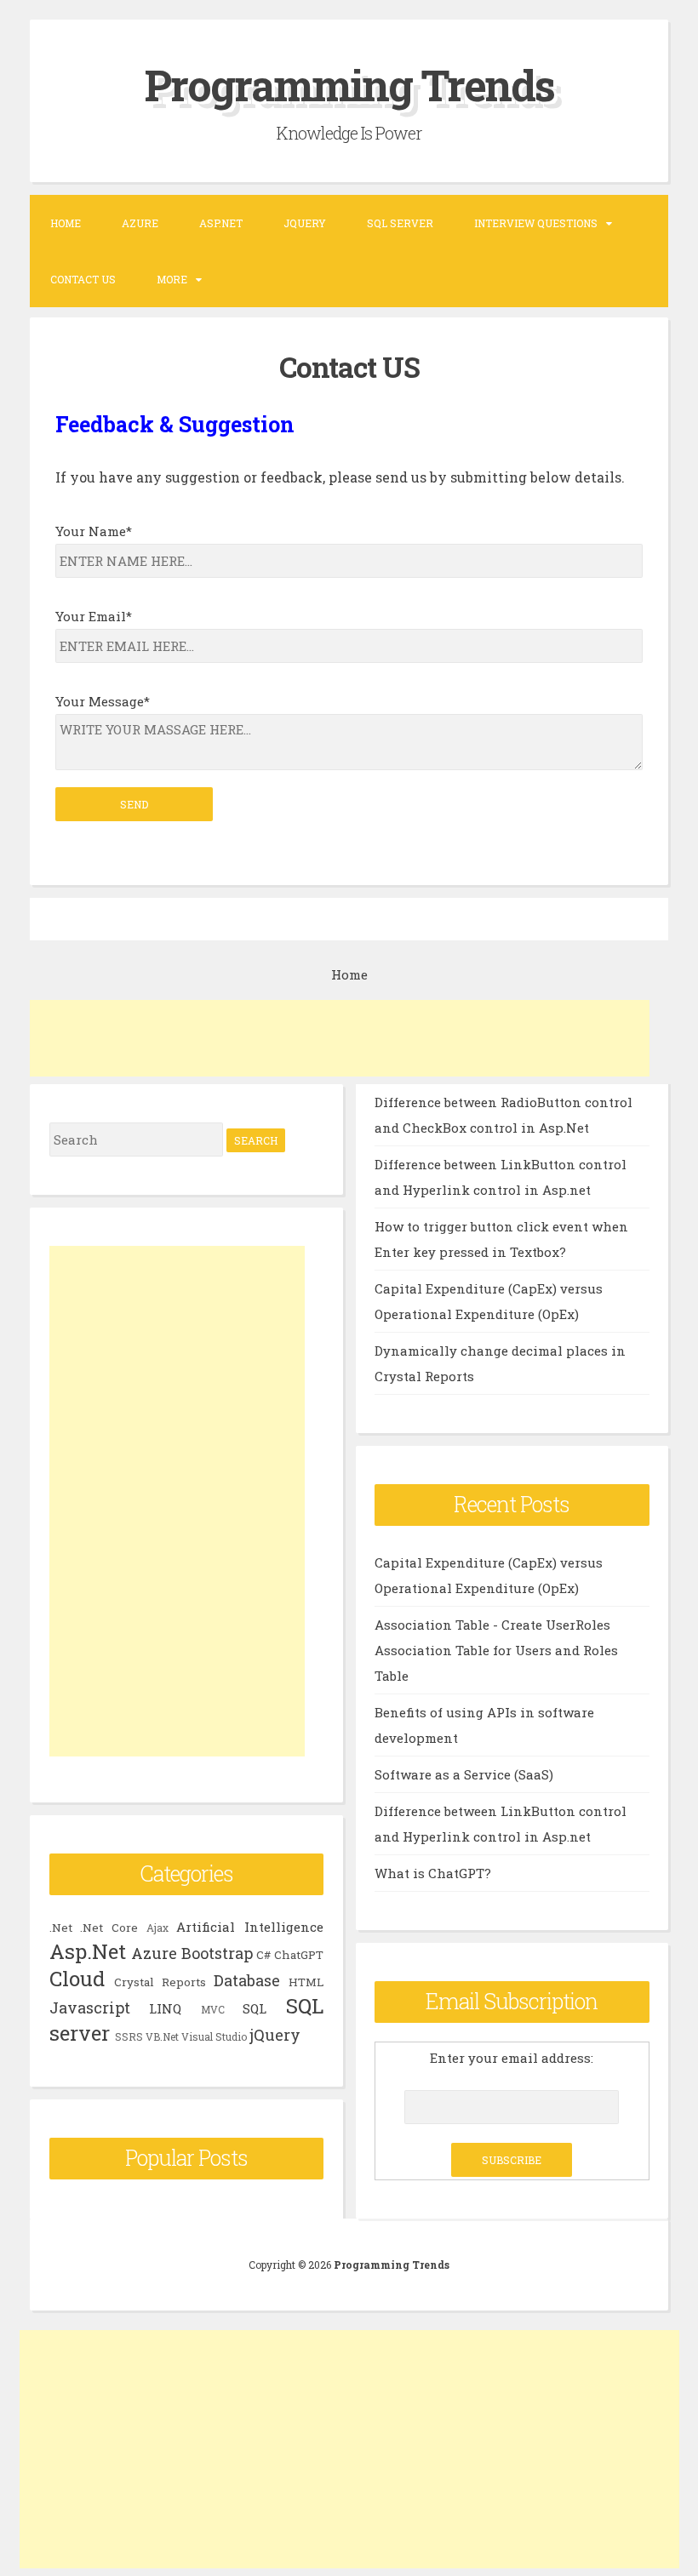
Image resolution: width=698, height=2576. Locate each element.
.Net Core (109, 1928)
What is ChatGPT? (433, 1873)
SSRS (129, 2036)
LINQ (165, 2008)
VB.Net (162, 2036)
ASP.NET (221, 223)
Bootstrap (217, 1953)
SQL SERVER (400, 223)
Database (247, 1980)
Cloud (77, 1979)
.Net (61, 1928)
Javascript (90, 2008)
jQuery (275, 2035)
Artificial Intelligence (250, 1927)
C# (263, 1955)
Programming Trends (349, 85)
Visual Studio (214, 2036)
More (172, 279)
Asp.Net (88, 1951)
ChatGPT (299, 1955)
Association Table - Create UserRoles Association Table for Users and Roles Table (496, 1650)
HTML (306, 1982)
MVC (213, 2009)
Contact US (83, 279)
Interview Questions (536, 223)
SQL (255, 2008)
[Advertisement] (340, 1038)
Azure (140, 223)
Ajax (157, 1928)
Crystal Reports (160, 1982)
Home (66, 223)
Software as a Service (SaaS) (464, 1774)
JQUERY (305, 223)
